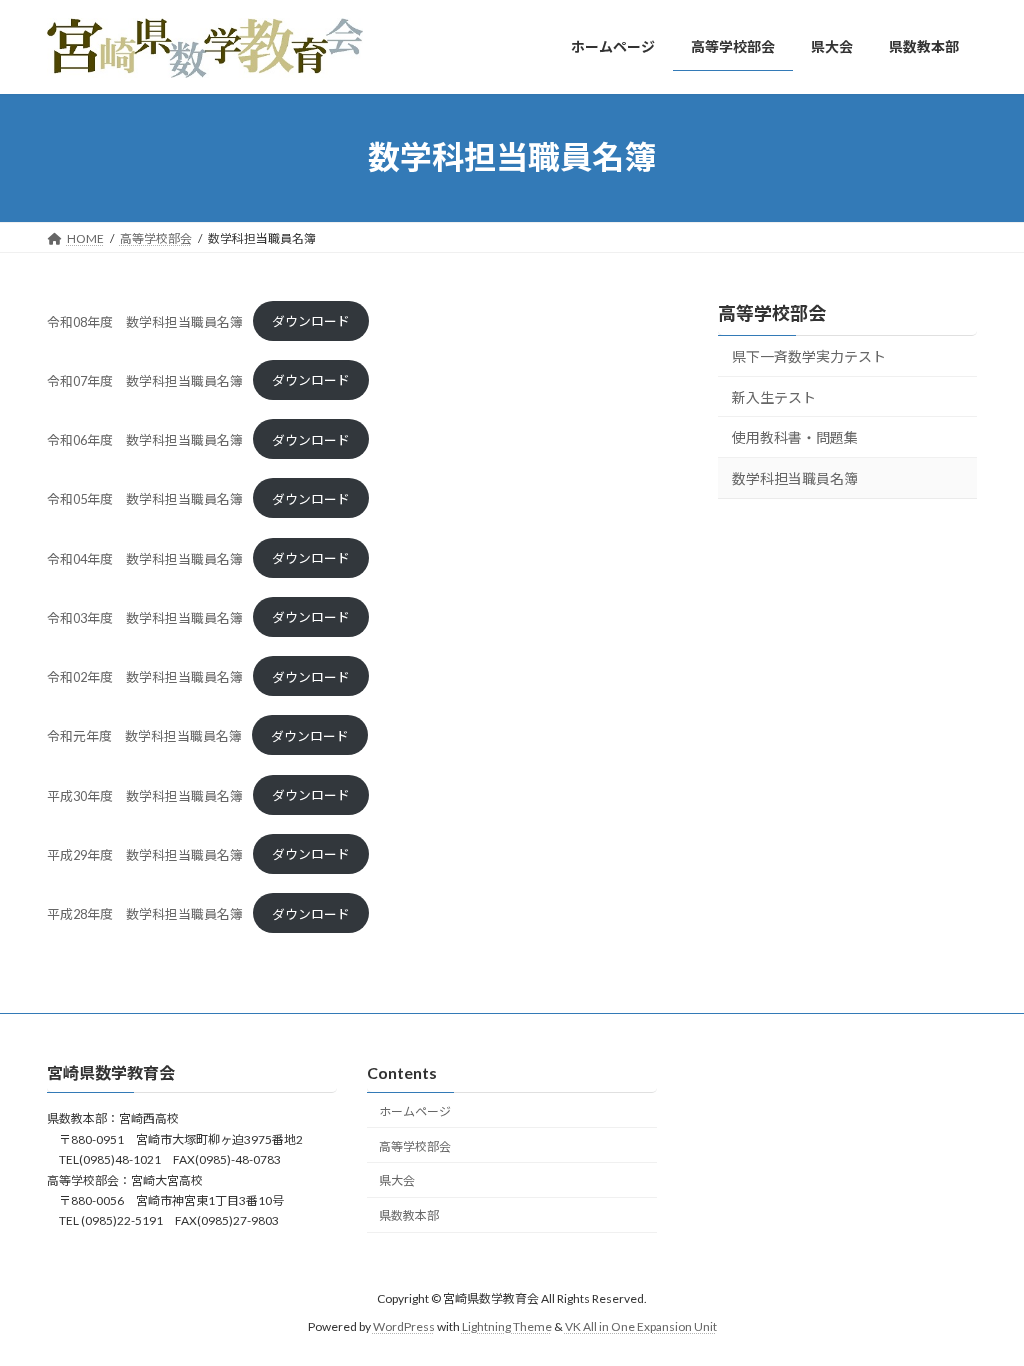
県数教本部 (409, 1215)
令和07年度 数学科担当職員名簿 (145, 380)
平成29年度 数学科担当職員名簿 (145, 854)
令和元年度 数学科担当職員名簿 (144, 736)
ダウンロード (311, 321)
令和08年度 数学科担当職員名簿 (145, 321)
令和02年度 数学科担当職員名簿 (145, 677)
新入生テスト (774, 396)
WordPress (404, 1326)
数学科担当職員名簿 (795, 477)
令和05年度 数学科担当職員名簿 (145, 499)
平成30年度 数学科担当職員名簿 (145, 795)
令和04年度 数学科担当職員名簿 (145, 558)
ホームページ (415, 1111)
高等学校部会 (772, 313)
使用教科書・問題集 (795, 437)
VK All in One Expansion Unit (641, 1326)
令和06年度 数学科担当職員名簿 (145, 440)
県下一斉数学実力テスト (809, 356)
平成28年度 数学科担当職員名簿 (145, 914)
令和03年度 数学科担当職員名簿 (145, 617)
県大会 (397, 1181)
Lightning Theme (507, 1326)
